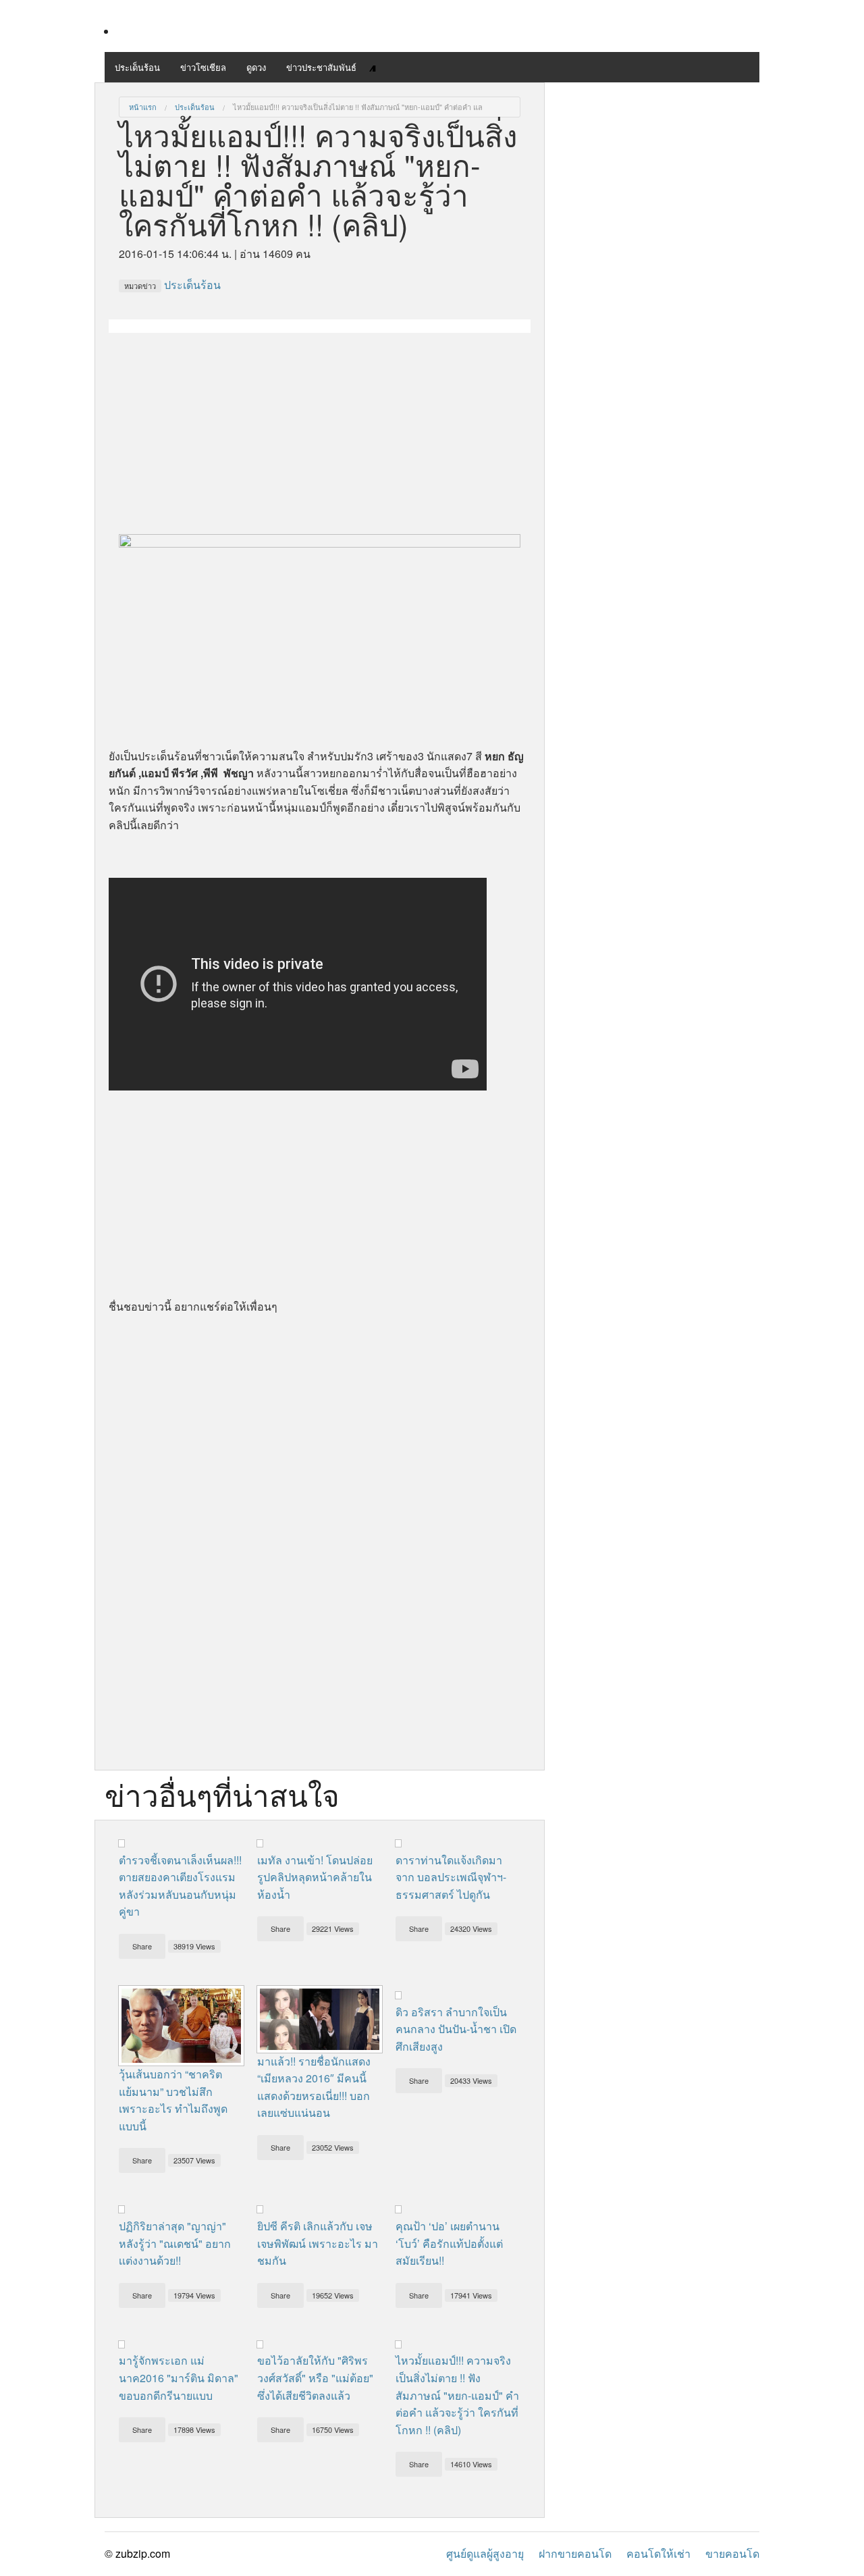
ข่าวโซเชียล (203, 67)
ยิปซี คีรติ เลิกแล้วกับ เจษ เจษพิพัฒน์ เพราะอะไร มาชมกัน (318, 2243)
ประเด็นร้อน (137, 67)
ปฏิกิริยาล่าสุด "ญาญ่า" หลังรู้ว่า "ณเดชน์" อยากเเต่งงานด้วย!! (175, 2243)
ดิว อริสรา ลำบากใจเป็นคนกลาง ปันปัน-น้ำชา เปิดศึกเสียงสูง (456, 2029)
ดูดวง (256, 67)
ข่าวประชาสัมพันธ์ (321, 67)
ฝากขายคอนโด (575, 2553)
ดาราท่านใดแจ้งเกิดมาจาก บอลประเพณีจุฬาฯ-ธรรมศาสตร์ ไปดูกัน (451, 1877)
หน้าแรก (143, 107)
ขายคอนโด (732, 2553)
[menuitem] (143, 107)
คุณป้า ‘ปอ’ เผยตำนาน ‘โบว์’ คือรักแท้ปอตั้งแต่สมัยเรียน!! (449, 2243)
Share (142, 1946)
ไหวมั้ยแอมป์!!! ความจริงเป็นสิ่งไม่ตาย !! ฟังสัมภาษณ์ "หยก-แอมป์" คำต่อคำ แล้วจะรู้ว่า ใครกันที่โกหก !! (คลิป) (457, 2395)
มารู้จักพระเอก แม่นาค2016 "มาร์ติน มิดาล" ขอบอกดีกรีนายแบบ (179, 2377)
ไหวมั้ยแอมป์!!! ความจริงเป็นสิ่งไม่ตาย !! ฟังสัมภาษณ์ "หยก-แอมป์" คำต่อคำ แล (358, 107)
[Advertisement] (320, 427)
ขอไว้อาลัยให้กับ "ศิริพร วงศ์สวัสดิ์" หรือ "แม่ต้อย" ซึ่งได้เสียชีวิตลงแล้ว (315, 2377)
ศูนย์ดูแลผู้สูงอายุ (485, 2553)
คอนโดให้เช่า (658, 2553)
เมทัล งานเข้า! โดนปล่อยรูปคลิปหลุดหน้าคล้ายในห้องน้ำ (315, 1877)
